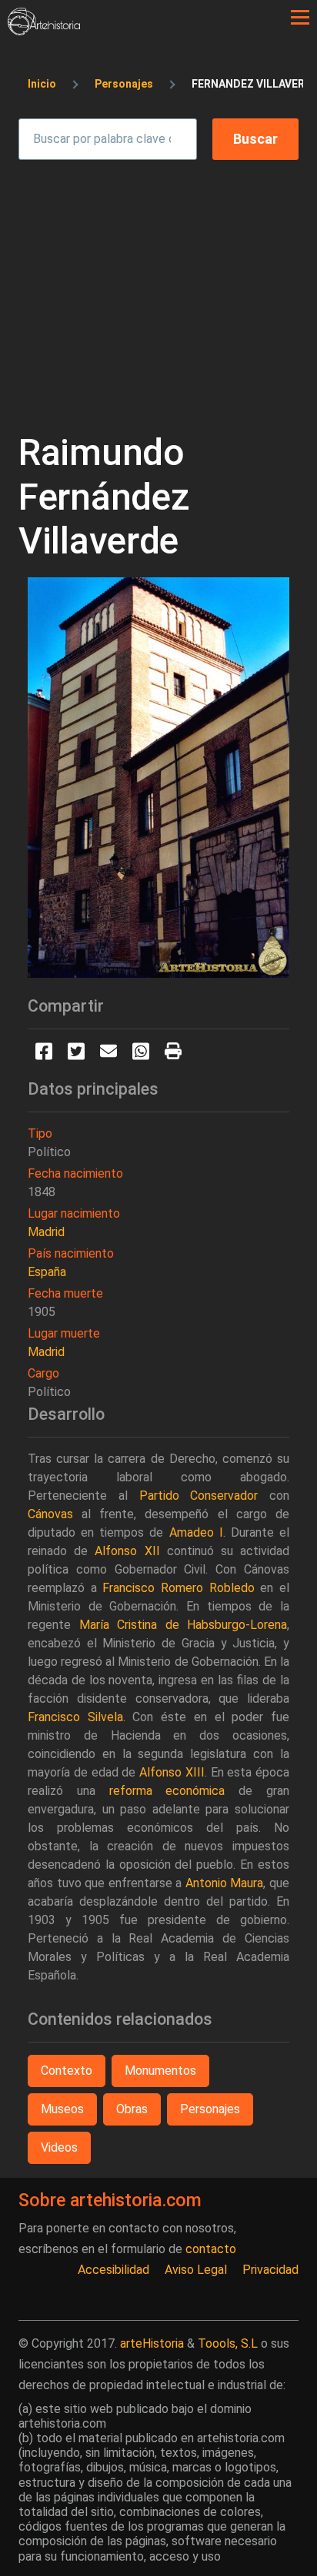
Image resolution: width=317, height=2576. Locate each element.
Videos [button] (59, 2147)
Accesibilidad (113, 2270)
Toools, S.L (228, 2343)
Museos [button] (62, 2109)
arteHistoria (152, 2343)
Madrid (46, 1232)
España (47, 1272)
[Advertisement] (158, 281)
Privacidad (270, 2270)
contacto (211, 2249)
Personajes (124, 84)
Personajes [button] (210, 2109)
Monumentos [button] (160, 2071)
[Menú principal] (300, 18)
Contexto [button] (67, 2071)
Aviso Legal (196, 2270)
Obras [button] (132, 2109)
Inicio (42, 84)
